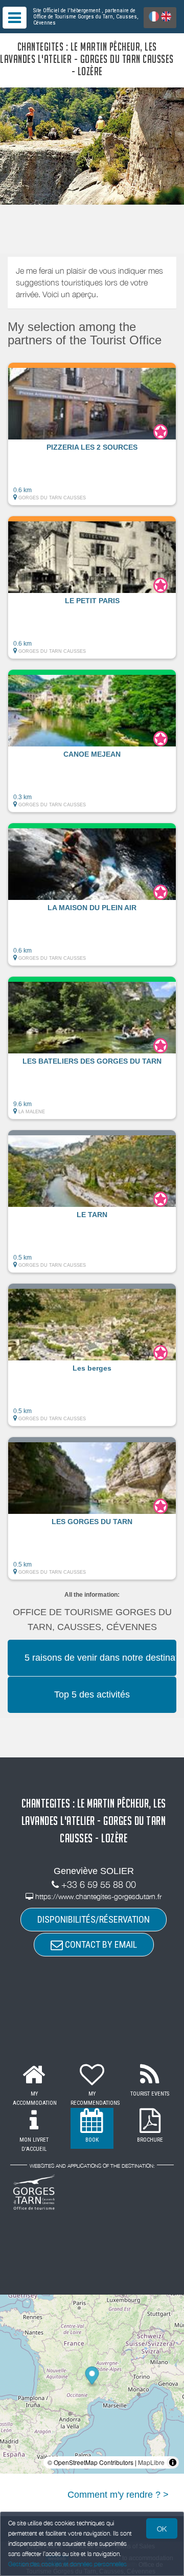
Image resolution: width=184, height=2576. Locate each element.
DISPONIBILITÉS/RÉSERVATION (94, 1919)
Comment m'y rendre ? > (118, 2495)
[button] (92, 434)
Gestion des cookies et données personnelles (67, 2564)
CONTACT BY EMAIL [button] (100, 1944)
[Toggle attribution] (173, 2462)
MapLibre (151, 2462)
